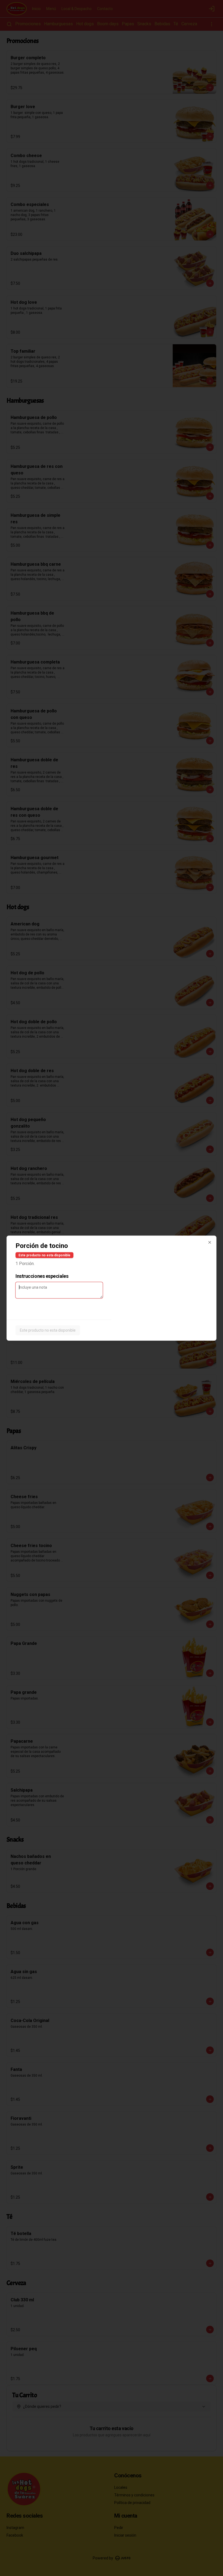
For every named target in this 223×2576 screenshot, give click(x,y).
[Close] (210, 1242)
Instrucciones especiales (42, 1276)
